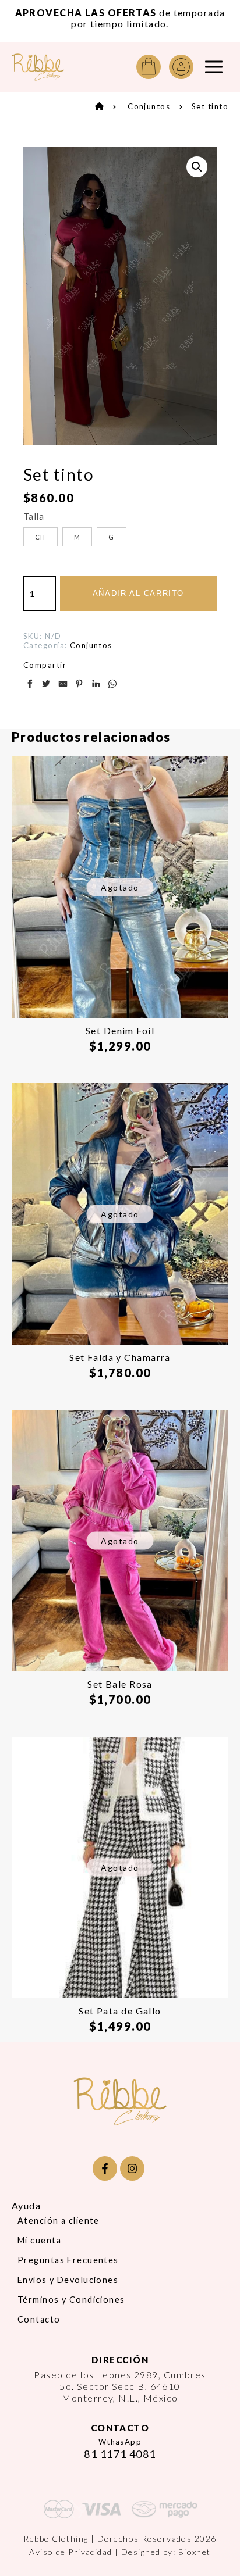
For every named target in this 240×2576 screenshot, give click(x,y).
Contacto (39, 2319)
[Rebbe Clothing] (38, 67)
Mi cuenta (39, 2240)
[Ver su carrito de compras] (149, 67)
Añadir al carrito (138, 593)
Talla (34, 516)
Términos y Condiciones (71, 2300)
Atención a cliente (59, 2220)
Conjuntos (149, 106)
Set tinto (210, 106)
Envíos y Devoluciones (68, 2280)
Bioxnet (195, 2552)
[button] (197, 167)
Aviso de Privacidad (70, 2552)
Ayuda (26, 2205)
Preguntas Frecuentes (68, 2260)
